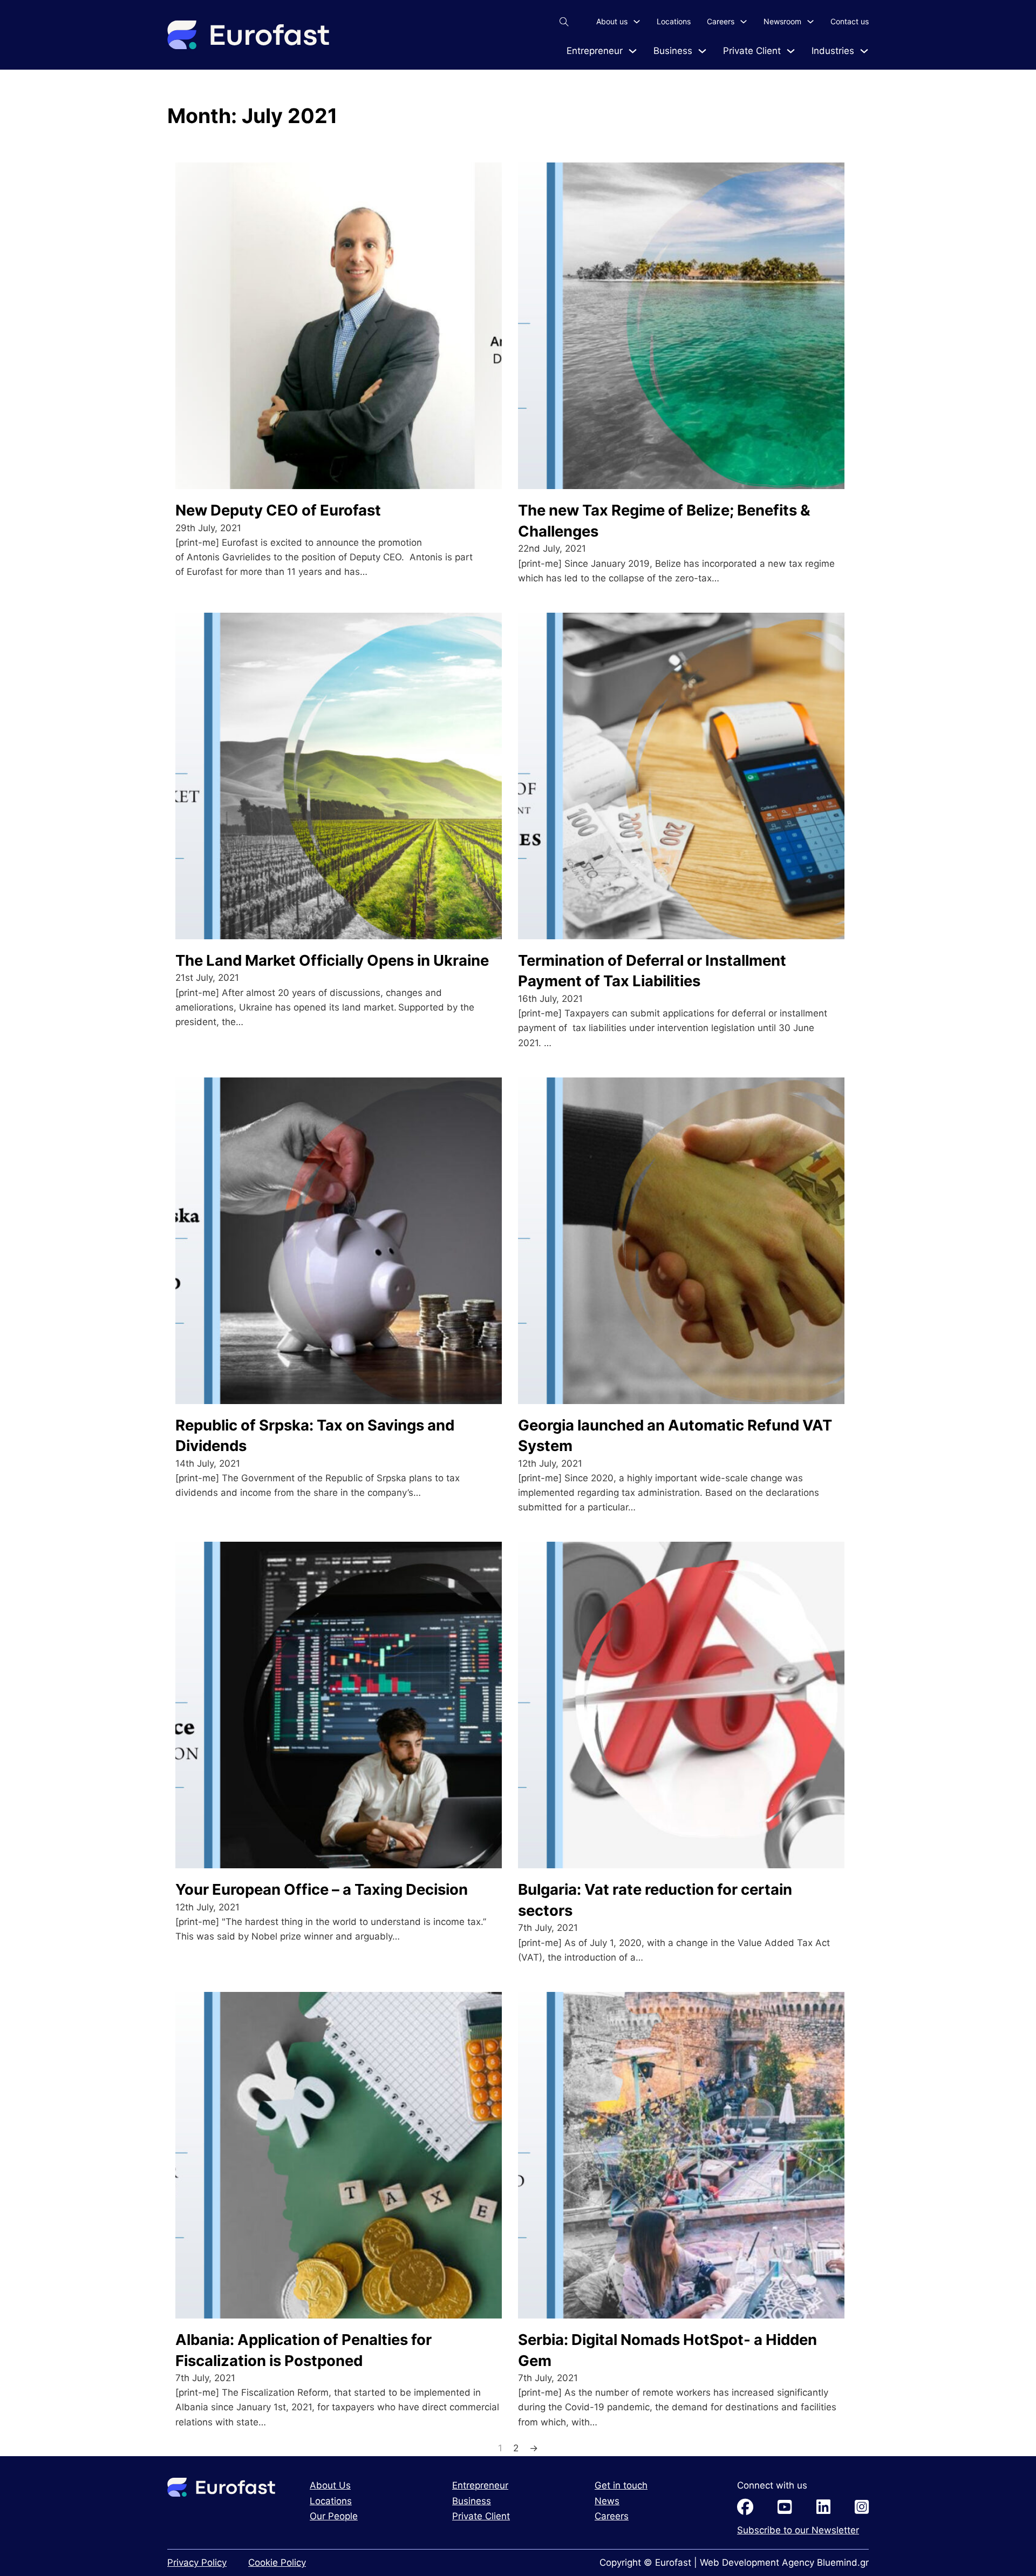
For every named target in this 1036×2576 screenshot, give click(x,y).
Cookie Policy (277, 2563)
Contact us (850, 21)
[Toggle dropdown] (633, 51)
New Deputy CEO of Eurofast (278, 510)
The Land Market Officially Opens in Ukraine (332, 960)
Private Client (752, 51)
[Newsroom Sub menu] (810, 22)
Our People (334, 2516)
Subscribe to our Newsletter (798, 2530)
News (607, 2501)
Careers (721, 21)
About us (612, 21)
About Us (330, 2485)
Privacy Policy (197, 2563)
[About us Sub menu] (637, 22)
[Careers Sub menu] (744, 22)
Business (673, 51)
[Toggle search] (564, 22)
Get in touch (621, 2485)
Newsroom (782, 21)
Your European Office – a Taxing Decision (322, 1889)
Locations (674, 21)
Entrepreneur (595, 51)
